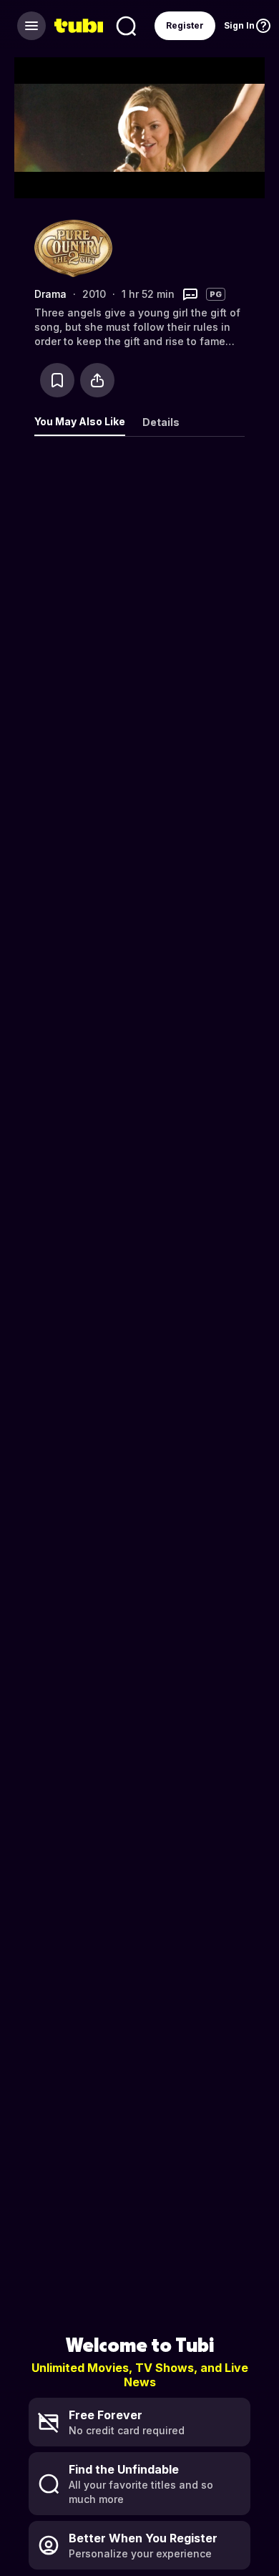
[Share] (97, 380)
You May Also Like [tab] (80, 421)
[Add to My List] (57, 380)
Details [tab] (161, 422)
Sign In (239, 25)
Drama (50, 294)
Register (185, 25)
